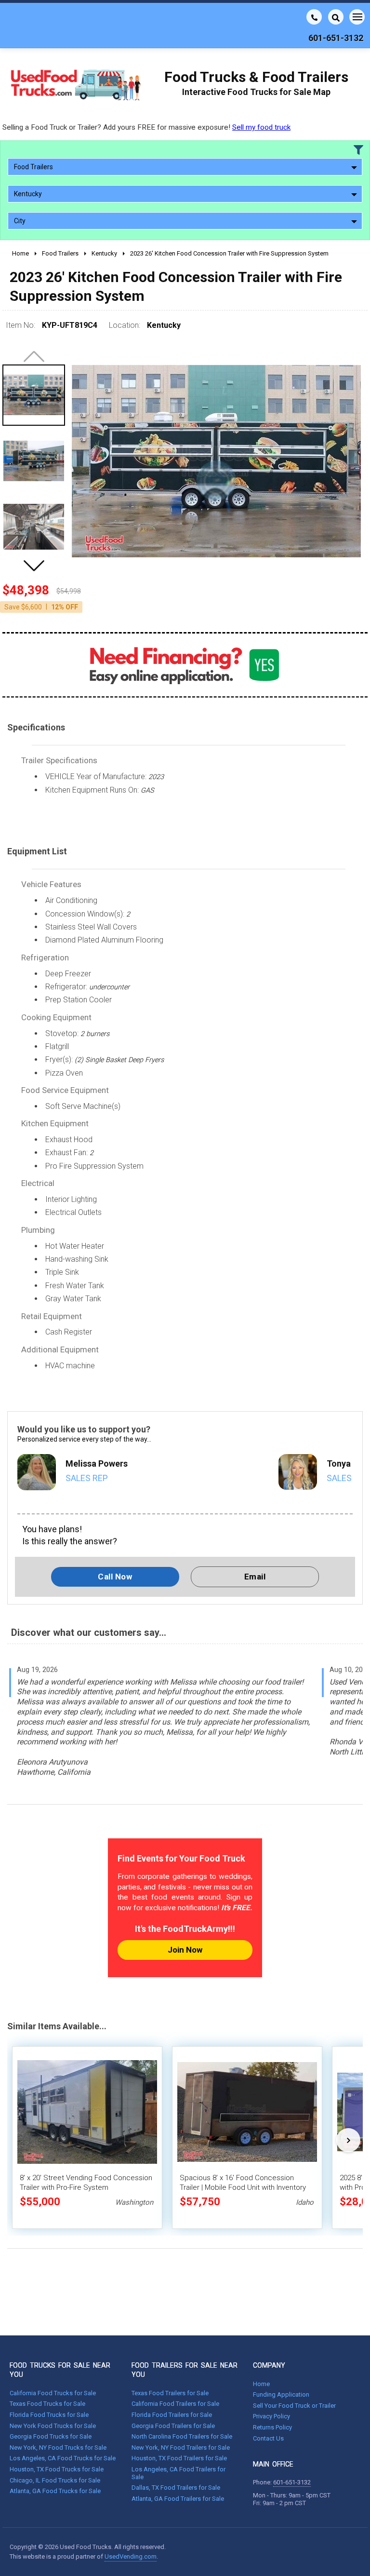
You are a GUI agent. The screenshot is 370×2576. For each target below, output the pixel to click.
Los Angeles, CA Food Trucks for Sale (63, 2458)
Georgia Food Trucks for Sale (51, 2436)
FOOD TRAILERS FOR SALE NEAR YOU (185, 2370)
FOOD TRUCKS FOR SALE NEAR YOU (60, 2370)
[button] (34, 566)
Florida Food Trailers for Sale (172, 2415)
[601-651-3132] (314, 17)
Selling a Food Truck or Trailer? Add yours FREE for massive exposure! (146, 127)
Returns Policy (272, 2427)
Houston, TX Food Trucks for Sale (57, 2469)
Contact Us (268, 2438)
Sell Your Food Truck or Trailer (294, 2406)
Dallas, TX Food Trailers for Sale (176, 2488)
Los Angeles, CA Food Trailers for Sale (178, 2473)
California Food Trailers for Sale (175, 2404)
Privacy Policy (271, 2416)
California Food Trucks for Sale (53, 2393)
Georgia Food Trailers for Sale (173, 2426)
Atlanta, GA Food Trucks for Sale (55, 2491)
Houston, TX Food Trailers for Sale (179, 2458)
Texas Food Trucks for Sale (47, 2404)
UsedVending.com (131, 2556)
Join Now (185, 1950)
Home (261, 2384)
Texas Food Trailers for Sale (170, 2393)
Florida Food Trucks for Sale (49, 2415)
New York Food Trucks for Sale (53, 2426)
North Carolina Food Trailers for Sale (182, 2436)
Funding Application (281, 2394)
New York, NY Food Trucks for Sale (58, 2448)
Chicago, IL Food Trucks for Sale (55, 2480)
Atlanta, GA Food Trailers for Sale (178, 2499)
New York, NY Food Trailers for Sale (181, 2448)
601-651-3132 (292, 2482)
